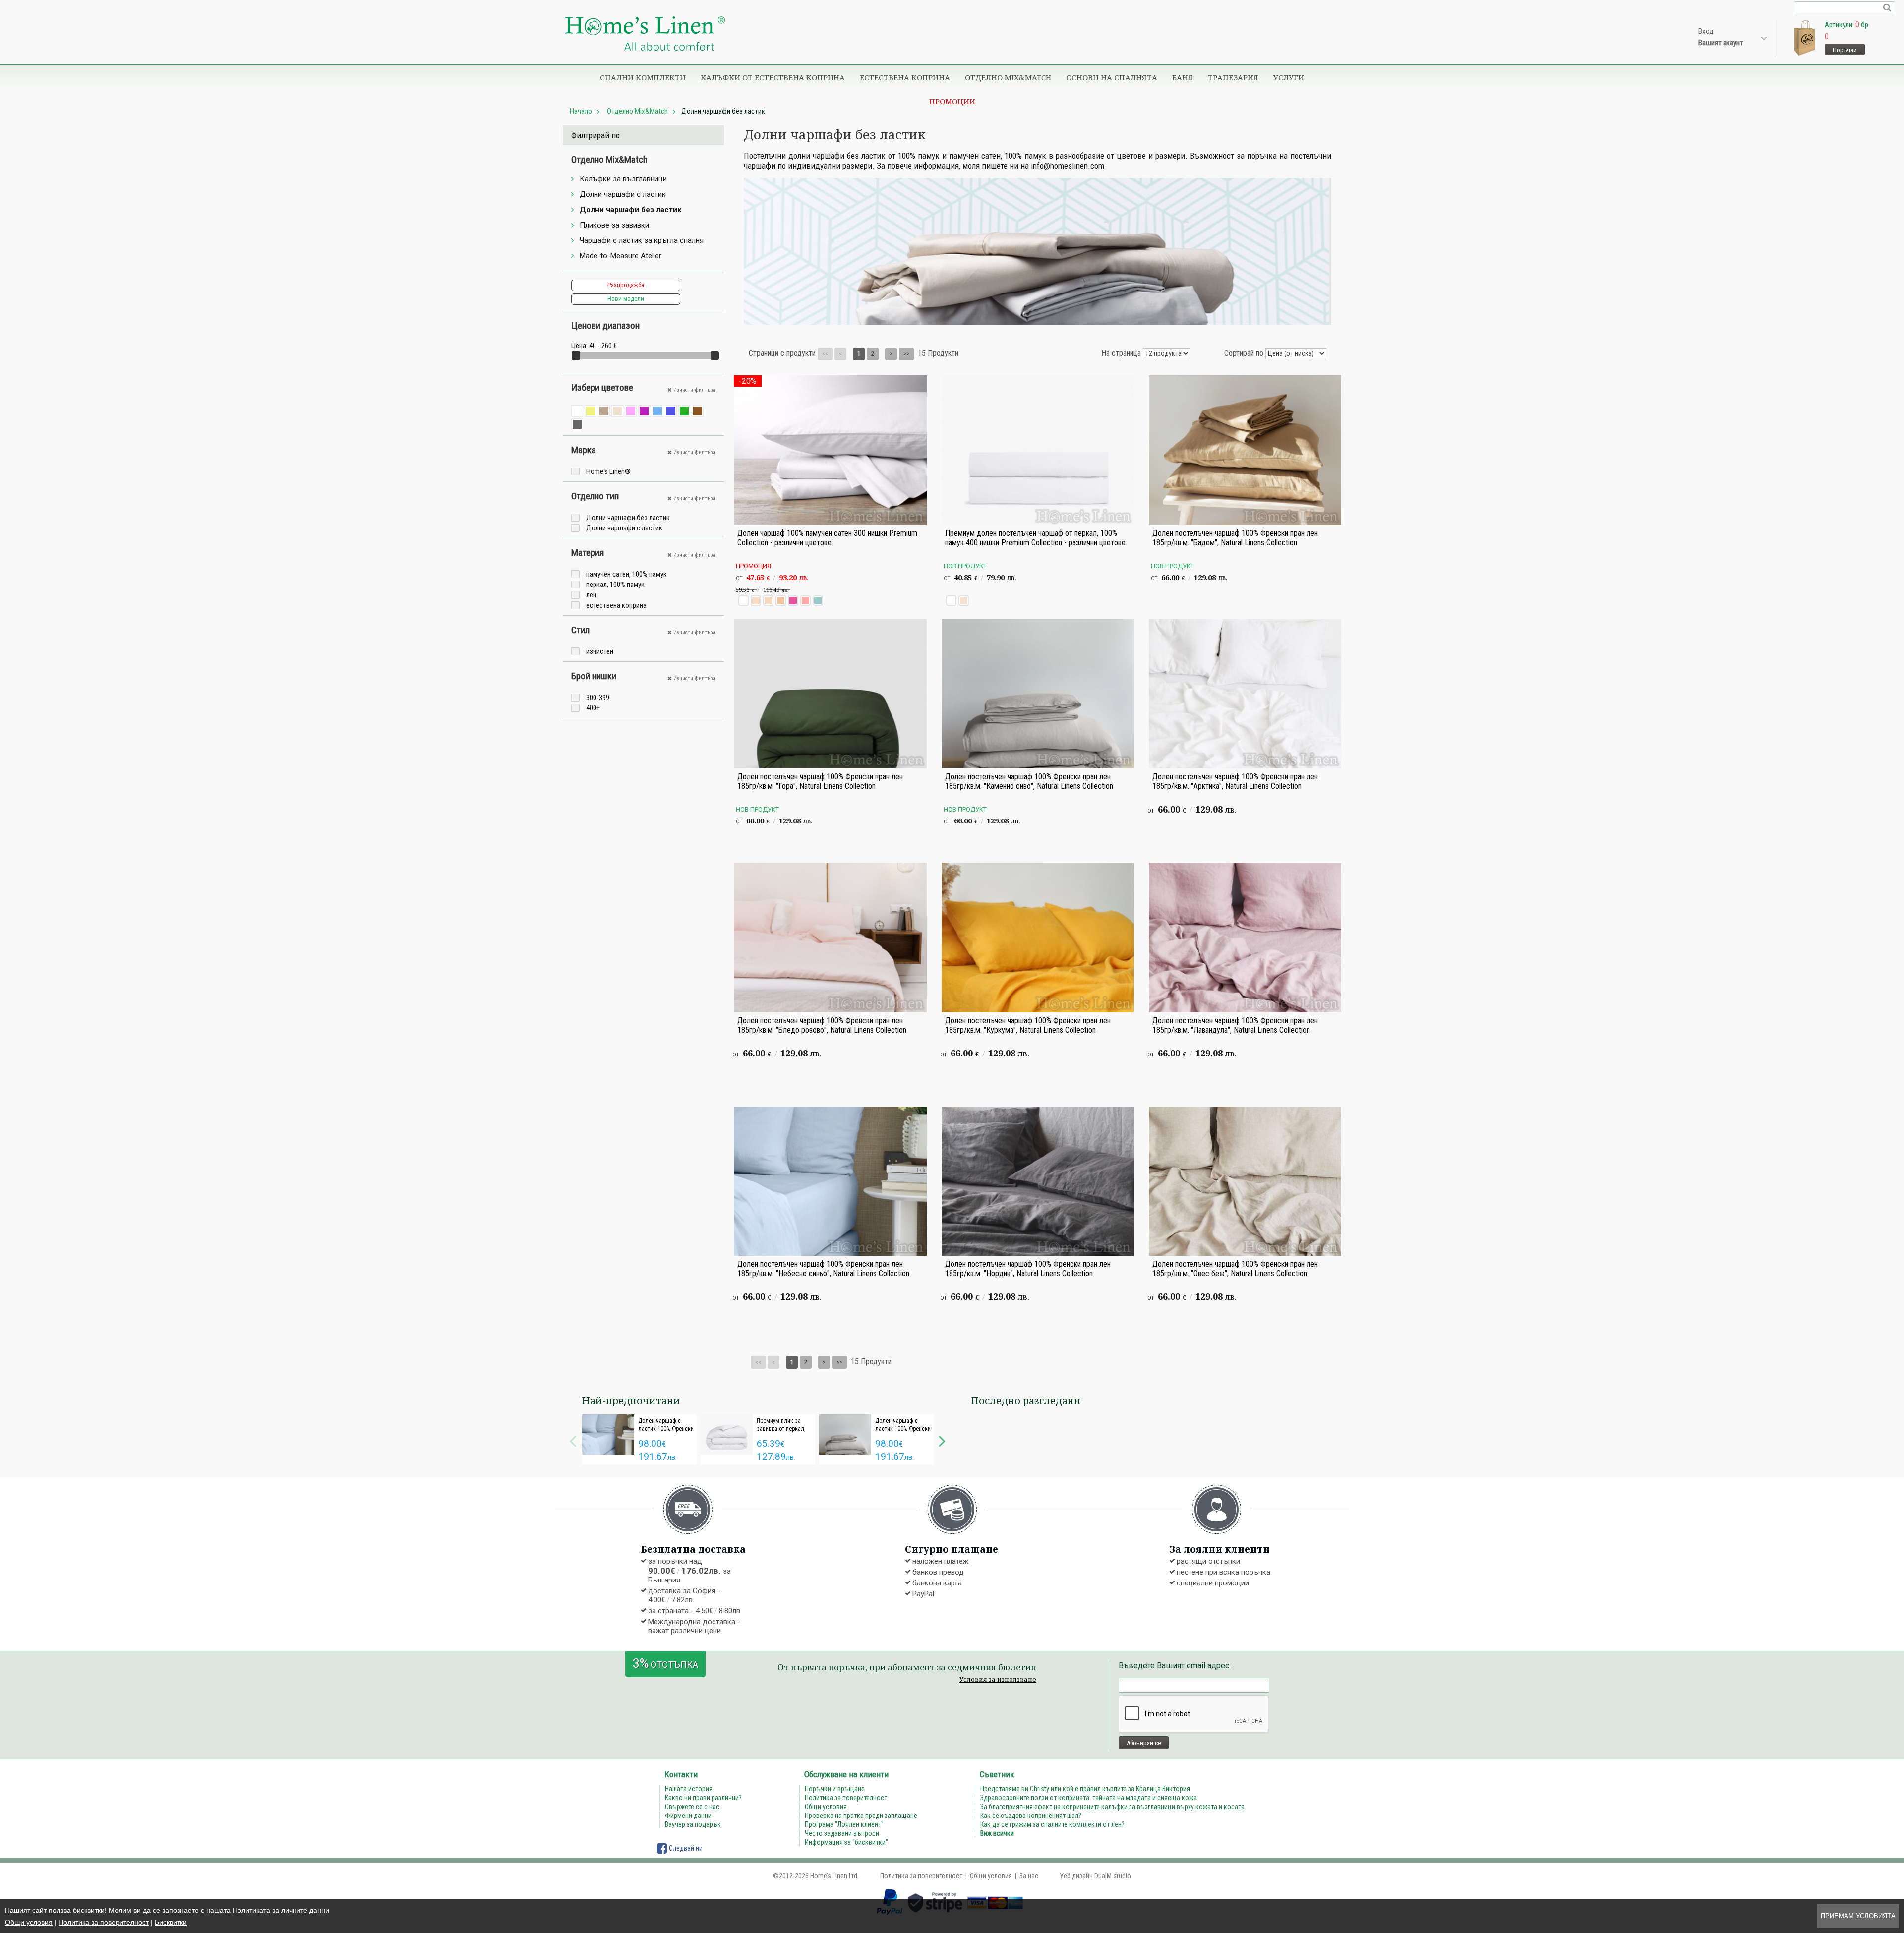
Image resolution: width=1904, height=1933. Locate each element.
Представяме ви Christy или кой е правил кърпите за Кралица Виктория (1085, 1789)
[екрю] (617, 411)
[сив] (577, 424)
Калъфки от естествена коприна (773, 77)
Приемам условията (1858, 1916)
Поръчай (1845, 50)
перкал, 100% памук (615, 585)
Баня (1183, 77)
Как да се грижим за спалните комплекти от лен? (1052, 1824)
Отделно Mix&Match (1008, 77)
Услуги (1289, 77)
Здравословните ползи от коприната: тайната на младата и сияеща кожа (1089, 1798)
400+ (593, 708)
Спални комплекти (643, 77)
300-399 (598, 698)
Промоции (952, 101)
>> (906, 354)
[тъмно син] (671, 411)
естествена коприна (616, 605)
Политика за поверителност (104, 1922)
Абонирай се (1144, 1743)
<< (825, 354)
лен (591, 595)
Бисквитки (171, 1922)
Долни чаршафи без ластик (628, 518)
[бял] (577, 411)
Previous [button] (573, 1440)
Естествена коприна (905, 77)
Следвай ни (685, 1848)
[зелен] (684, 411)
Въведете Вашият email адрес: (1175, 1666)
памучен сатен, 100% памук (626, 574)
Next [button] (942, 1440)
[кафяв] (698, 411)
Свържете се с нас (692, 1807)
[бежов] (604, 411)
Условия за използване (998, 1679)
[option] (639, 1439)
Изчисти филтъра (694, 390)
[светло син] (657, 411)
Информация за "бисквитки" (846, 1842)
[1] (1887, 7)
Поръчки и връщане (835, 1789)
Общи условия (29, 1922)
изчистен (600, 651)
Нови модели (626, 299)
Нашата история (689, 1789)
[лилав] (644, 411)
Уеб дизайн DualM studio (1095, 1876)
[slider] (576, 356)
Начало (581, 111)
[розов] (631, 411)
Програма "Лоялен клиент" (844, 1824)
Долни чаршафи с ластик (624, 528)
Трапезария (1233, 77)
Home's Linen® (608, 471)
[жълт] (591, 411)
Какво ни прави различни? (703, 1798)
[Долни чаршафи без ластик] (645, 34)
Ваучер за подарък (693, 1824)
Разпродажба (626, 285)
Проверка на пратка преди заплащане (861, 1816)
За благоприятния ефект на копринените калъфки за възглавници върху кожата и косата (1112, 1807)
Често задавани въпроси (842, 1833)
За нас (1029, 1876)
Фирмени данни (688, 1816)
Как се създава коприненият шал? (1031, 1816)
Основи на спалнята (1112, 77)
